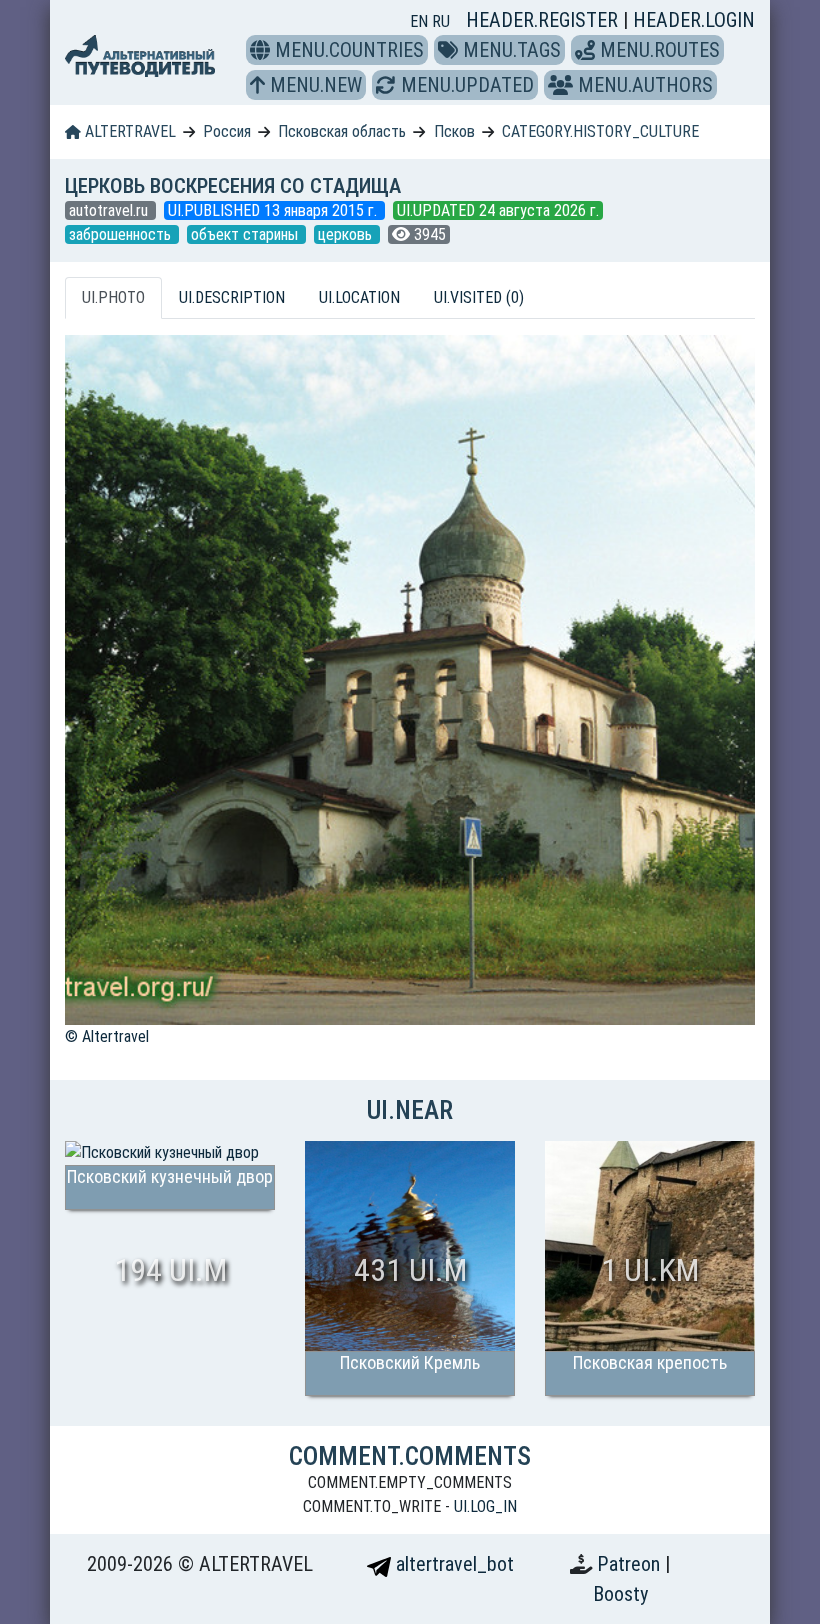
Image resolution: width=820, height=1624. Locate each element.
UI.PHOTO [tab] (113, 297)
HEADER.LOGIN (694, 20)
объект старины (246, 234)
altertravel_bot (452, 1564)
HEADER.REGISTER (544, 20)
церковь (347, 234)
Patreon (631, 1564)
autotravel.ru (110, 210)
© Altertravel (107, 1036)
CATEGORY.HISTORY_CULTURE (600, 131)
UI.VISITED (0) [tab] (479, 297)
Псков (454, 131)
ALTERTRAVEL (128, 131)
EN (421, 21)
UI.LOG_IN (485, 1506)
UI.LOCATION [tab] (359, 297)
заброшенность (122, 234)
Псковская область (342, 131)
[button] (260, 50)
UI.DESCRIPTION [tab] (232, 297)
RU (441, 21)
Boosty (620, 1594)
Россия (227, 131)
